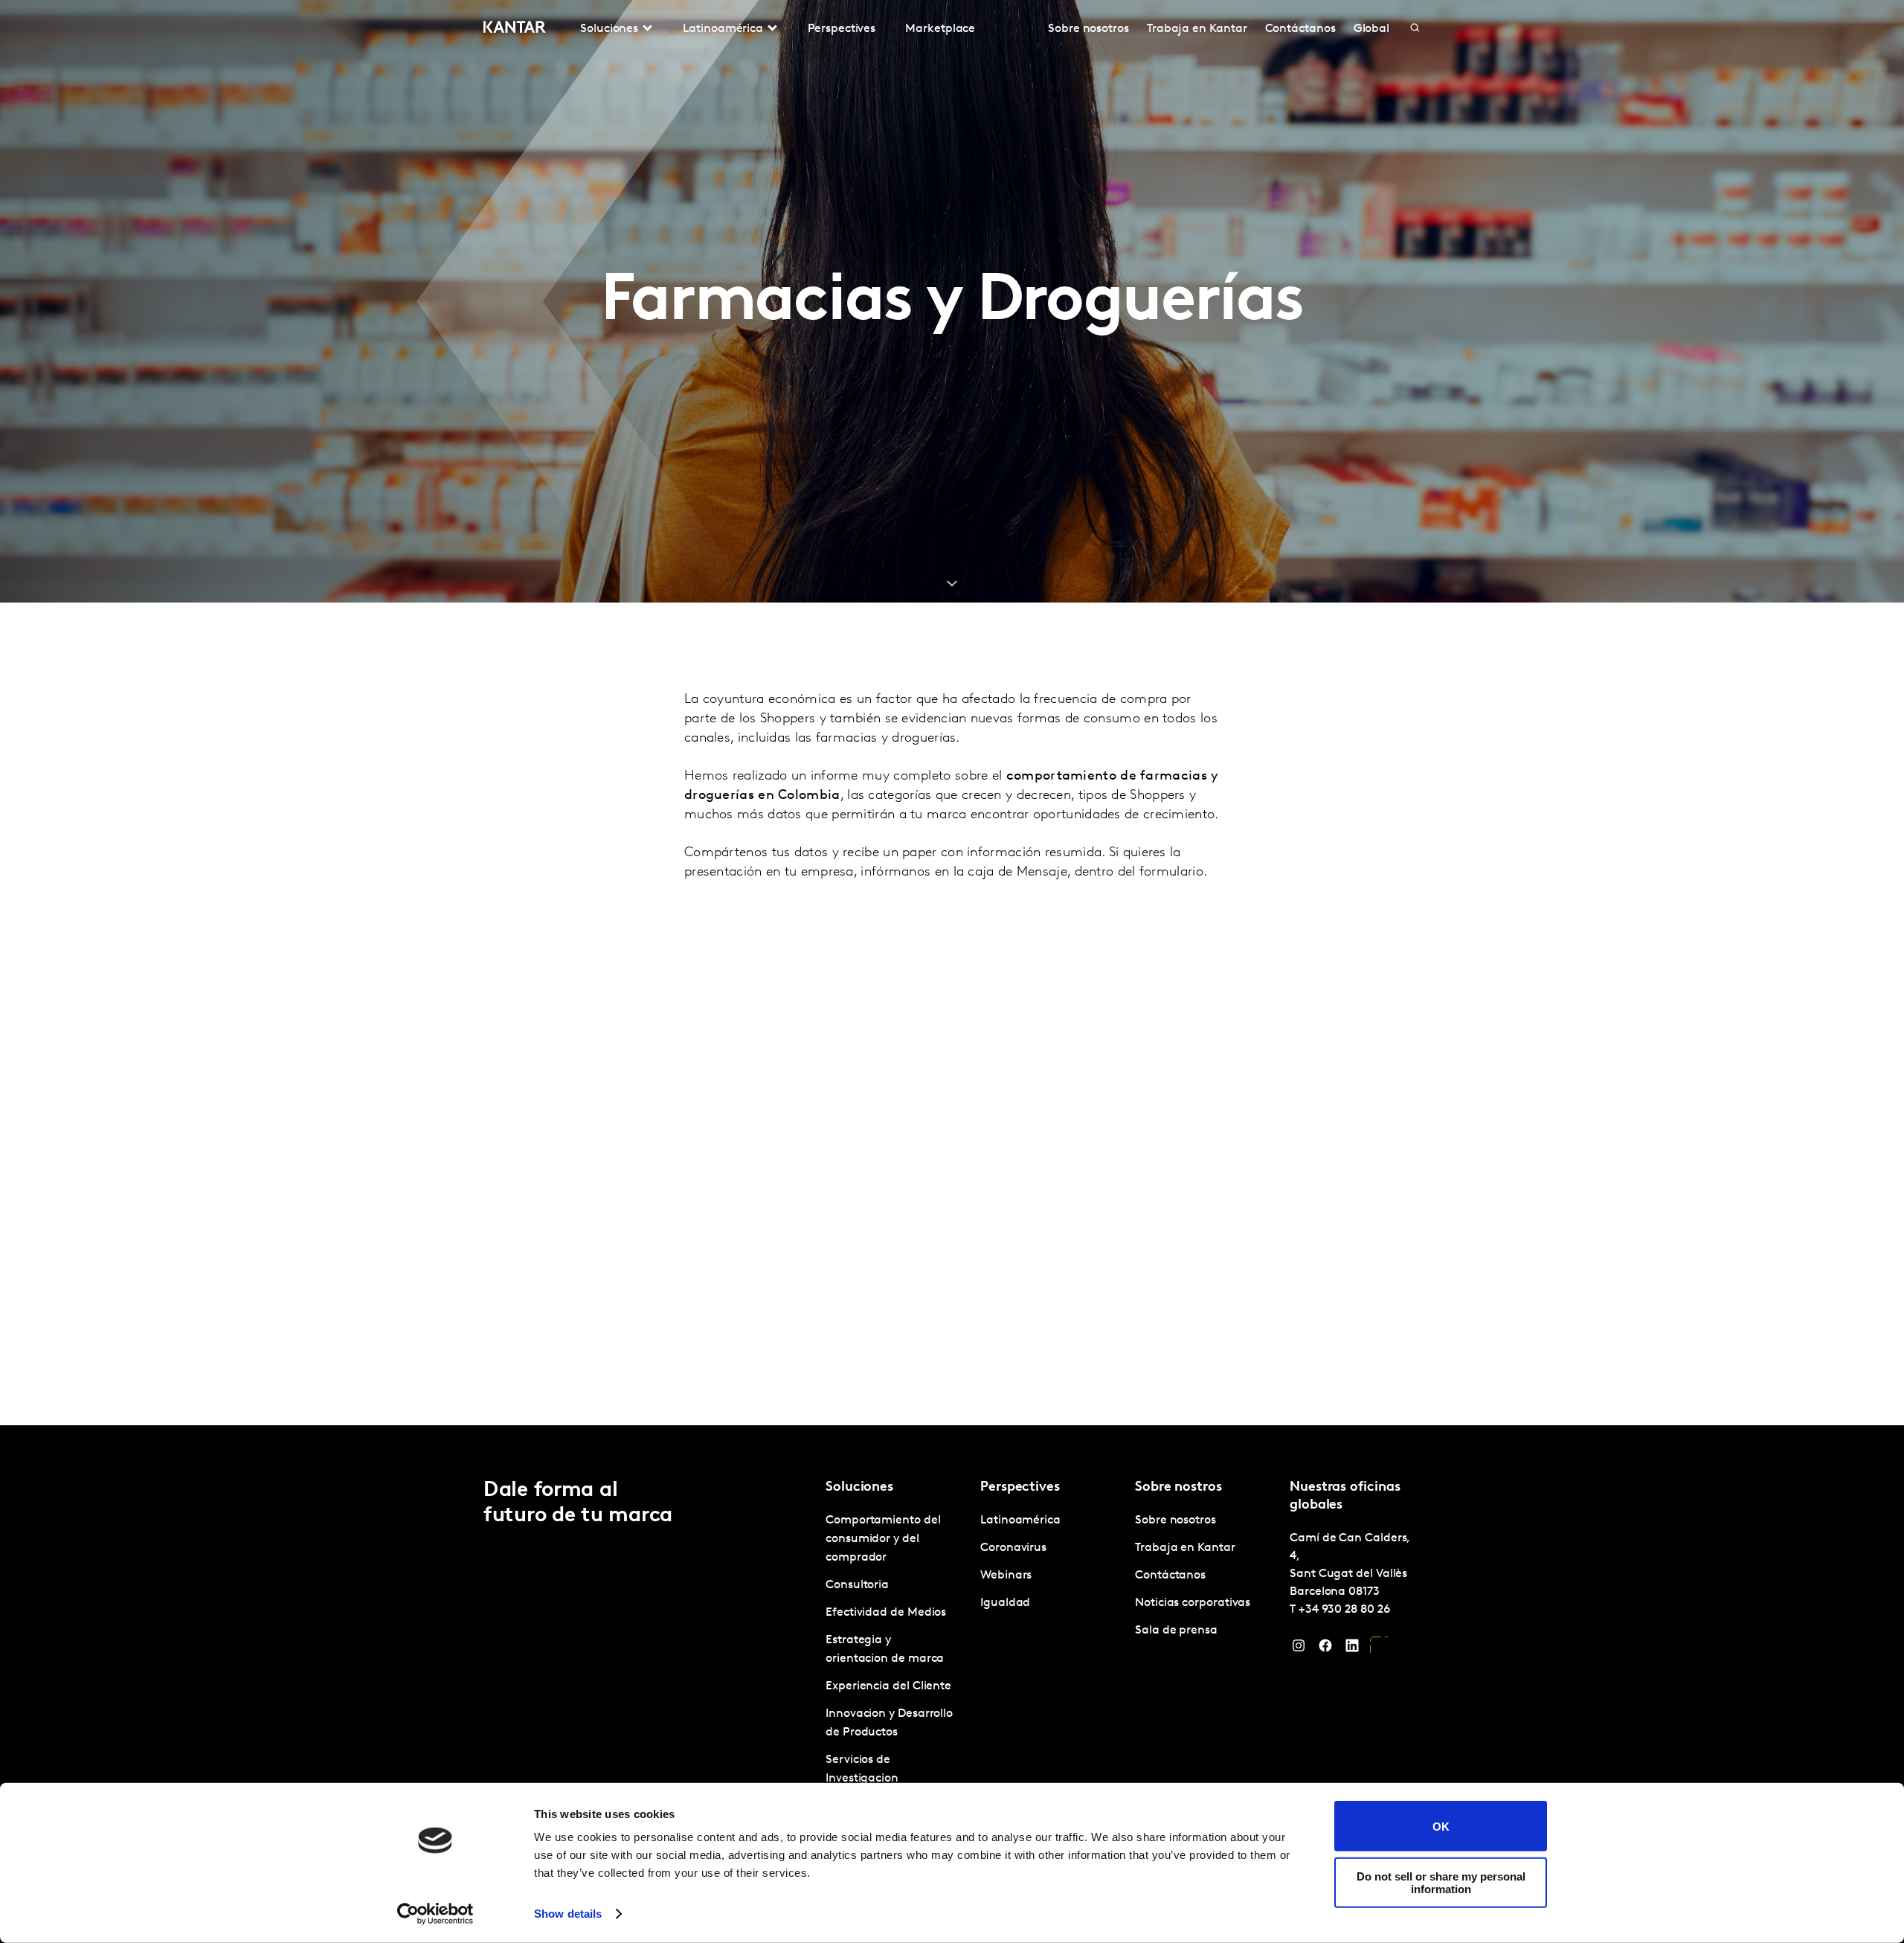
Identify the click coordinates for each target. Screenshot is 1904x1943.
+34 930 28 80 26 (1344, 1610)
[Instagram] (1299, 1649)
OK (1441, 1826)
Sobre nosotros (1088, 29)
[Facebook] (1325, 1649)
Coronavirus (1013, 1548)
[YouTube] (1379, 1649)
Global (1372, 29)
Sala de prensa (1176, 1631)
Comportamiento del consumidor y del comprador (883, 1539)
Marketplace (940, 29)
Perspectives (842, 29)
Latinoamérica (1020, 1520)
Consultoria (857, 1585)
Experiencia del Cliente (888, 1686)
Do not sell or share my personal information (1441, 1882)
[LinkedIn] (1352, 1649)
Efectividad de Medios (886, 1613)
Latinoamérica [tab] (723, 29)
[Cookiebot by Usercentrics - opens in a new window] (435, 1914)
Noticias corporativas (1193, 1603)
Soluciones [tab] (609, 29)
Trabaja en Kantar (1197, 29)
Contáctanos (1300, 29)
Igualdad (1005, 1603)
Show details (568, 1914)
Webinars (1006, 1576)
